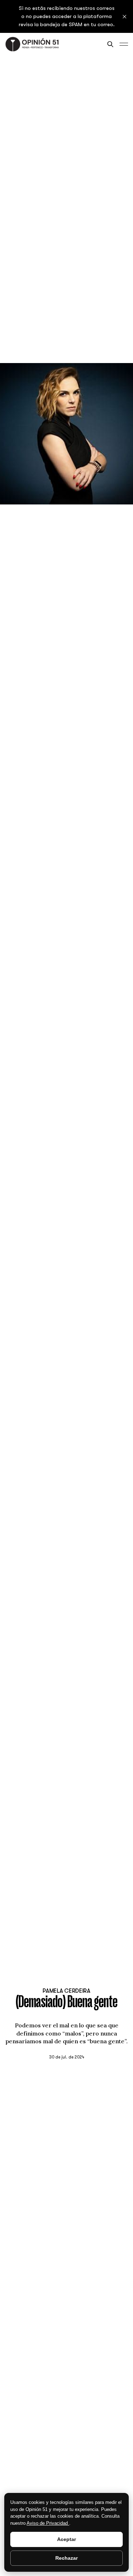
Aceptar (66, 2539)
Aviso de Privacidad (48, 2523)
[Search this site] (110, 44)
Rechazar (66, 2558)
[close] (124, 17)
